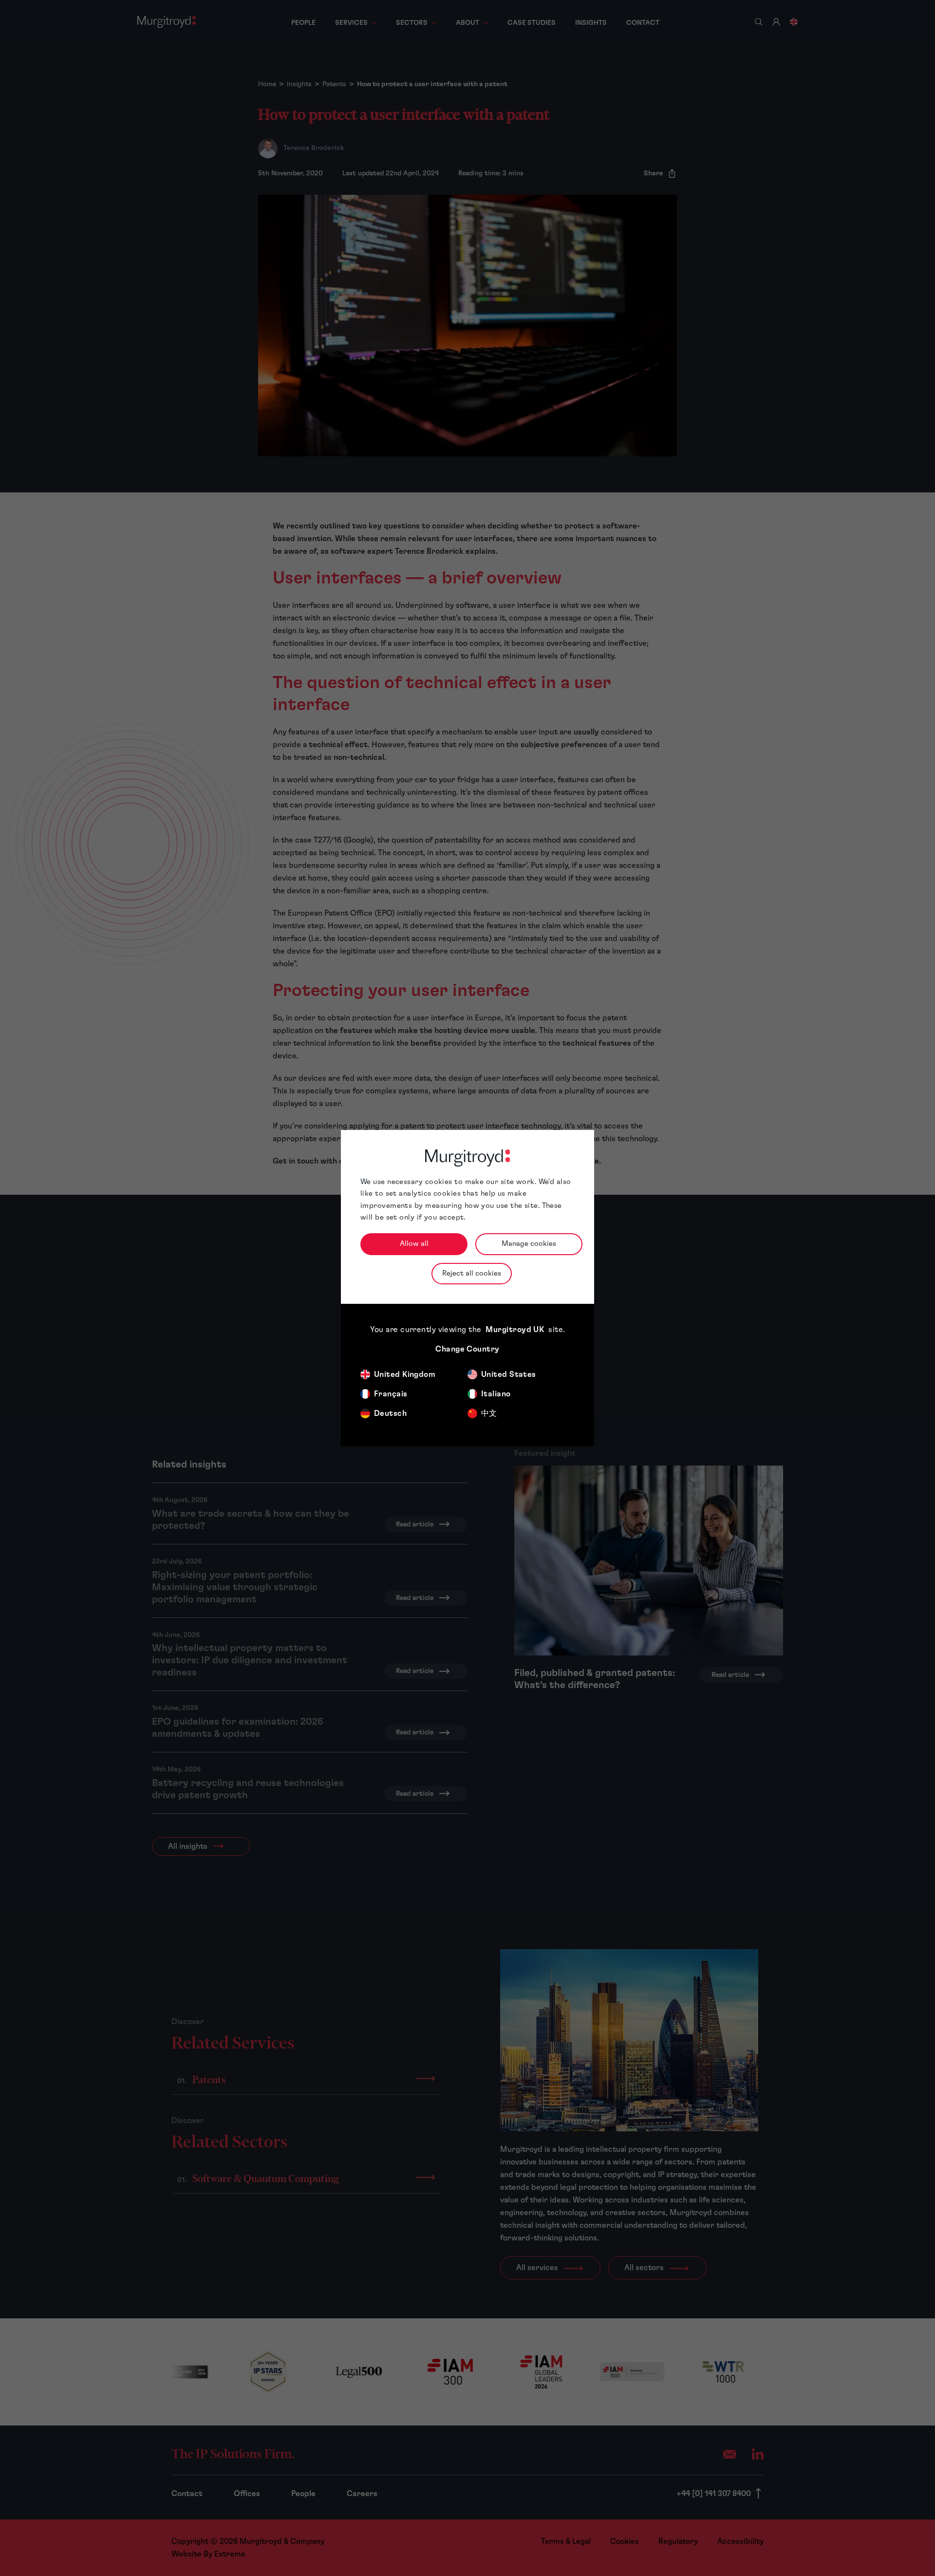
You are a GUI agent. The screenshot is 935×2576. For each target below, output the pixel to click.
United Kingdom (405, 1374)
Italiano (496, 1394)
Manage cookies (529, 1244)
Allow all (414, 1244)
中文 (489, 1413)
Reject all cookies (472, 1273)
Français (391, 1394)
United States (509, 1374)
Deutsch (390, 1413)
